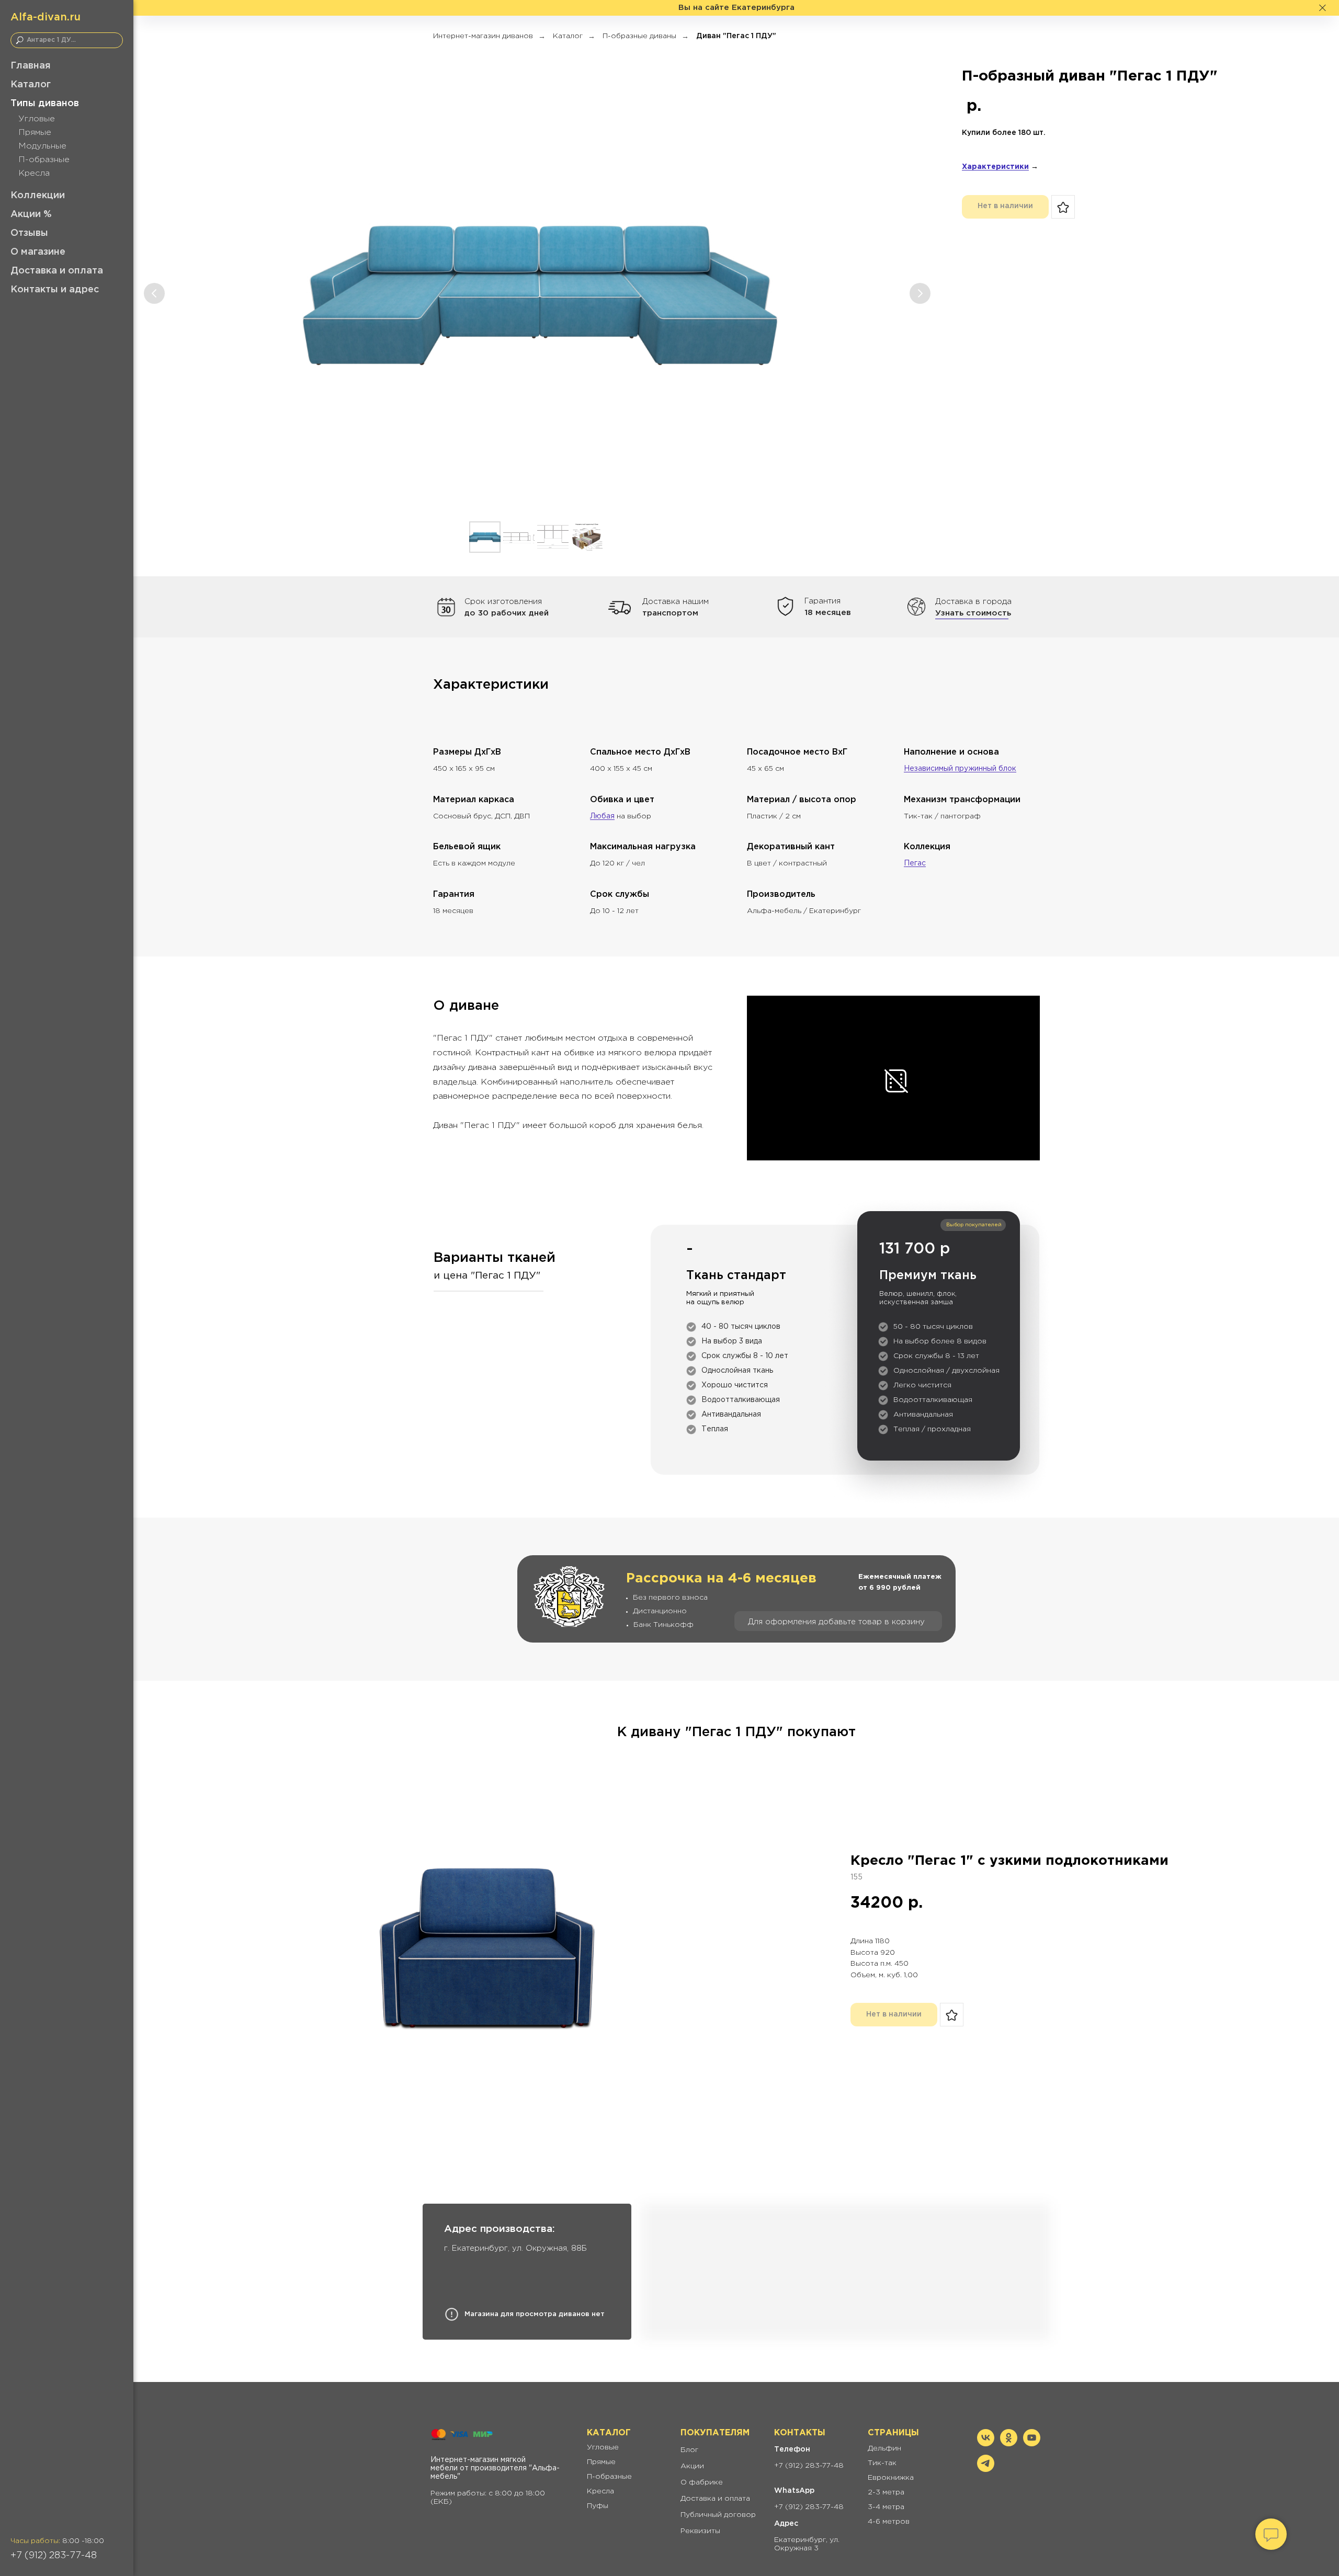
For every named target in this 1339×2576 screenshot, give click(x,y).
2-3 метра (886, 2492)
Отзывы (29, 233)
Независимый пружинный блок (960, 769)
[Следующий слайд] (920, 293)
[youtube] (1032, 2443)
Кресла (34, 173)
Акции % (31, 214)
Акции (692, 2466)
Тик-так (882, 2463)
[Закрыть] (1323, 8)
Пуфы (598, 2506)
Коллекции (38, 196)
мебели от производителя (479, 2468)
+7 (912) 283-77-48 (54, 2556)
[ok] (1009, 2443)
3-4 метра (886, 2507)
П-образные (44, 160)
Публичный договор (718, 2515)
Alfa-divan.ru (46, 17)
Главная (31, 66)
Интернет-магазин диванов (483, 36)
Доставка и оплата (57, 271)
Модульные (42, 146)
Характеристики (995, 167)
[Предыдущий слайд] (154, 293)
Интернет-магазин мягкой (478, 2460)
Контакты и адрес (55, 290)
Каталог (31, 85)
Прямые (35, 133)
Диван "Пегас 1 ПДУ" (736, 36)
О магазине (38, 252)
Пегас (915, 863)
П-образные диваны (639, 36)
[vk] (986, 2443)
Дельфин (884, 2448)
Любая (602, 816)
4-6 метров (889, 2522)
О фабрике (702, 2482)
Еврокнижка (891, 2478)
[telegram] (986, 2469)
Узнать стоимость (973, 613)
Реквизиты (700, 2531)
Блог (689, 2450)
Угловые (37, 119)
